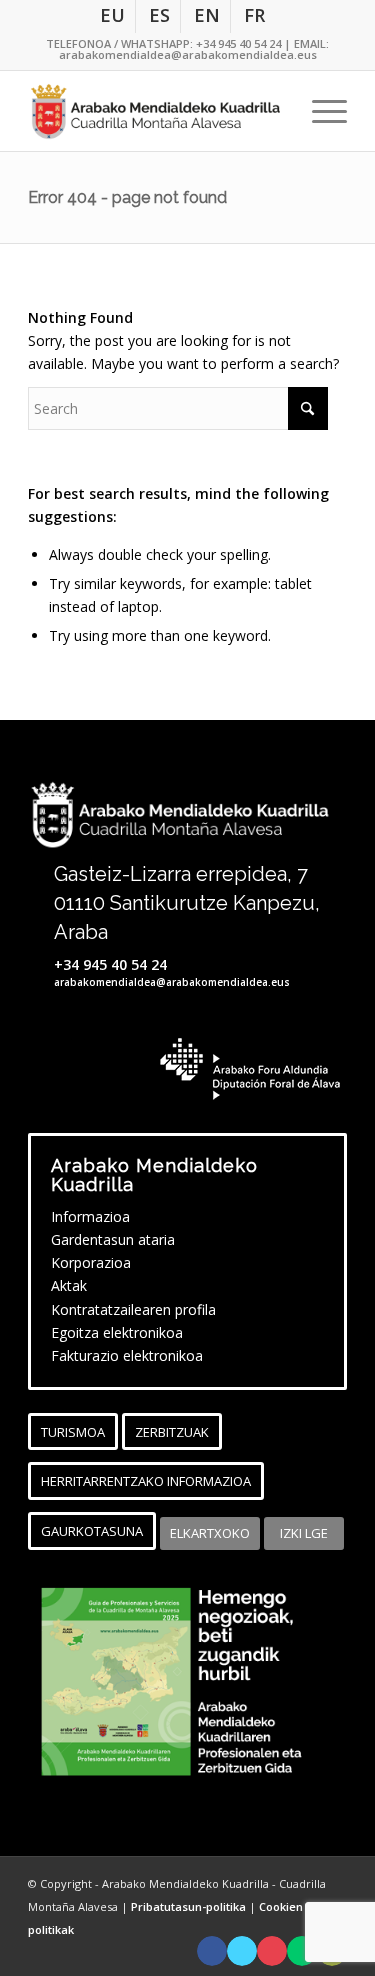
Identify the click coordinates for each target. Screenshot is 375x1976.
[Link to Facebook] (212, 1951)
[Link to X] (242, 1951)
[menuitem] (113, 16)
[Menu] (319, 111)
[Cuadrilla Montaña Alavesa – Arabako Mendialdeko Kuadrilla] (155, 111)
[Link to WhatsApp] (302, 1951)
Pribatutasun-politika (190, 1906)
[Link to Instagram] (272, 1951)
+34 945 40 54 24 (238, 43)
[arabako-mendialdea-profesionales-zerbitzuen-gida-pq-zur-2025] (187, 1682)
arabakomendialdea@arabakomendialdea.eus (188, 54)
